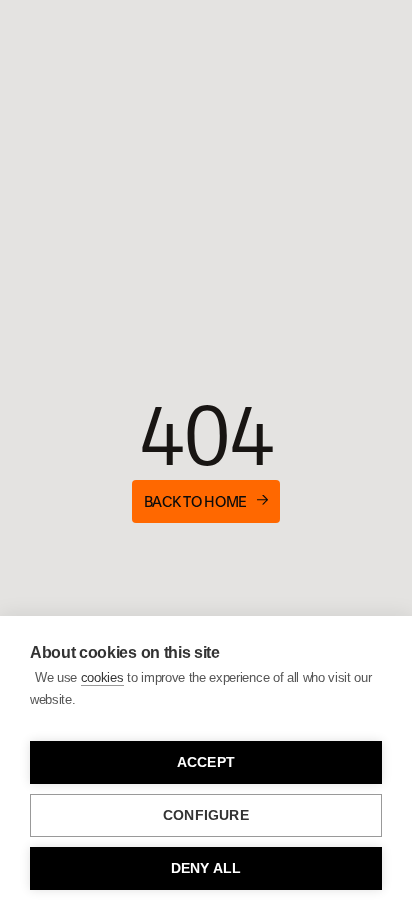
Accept (206, 762)
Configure (206, 815)
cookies (102, 677)
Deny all (206, 868)
